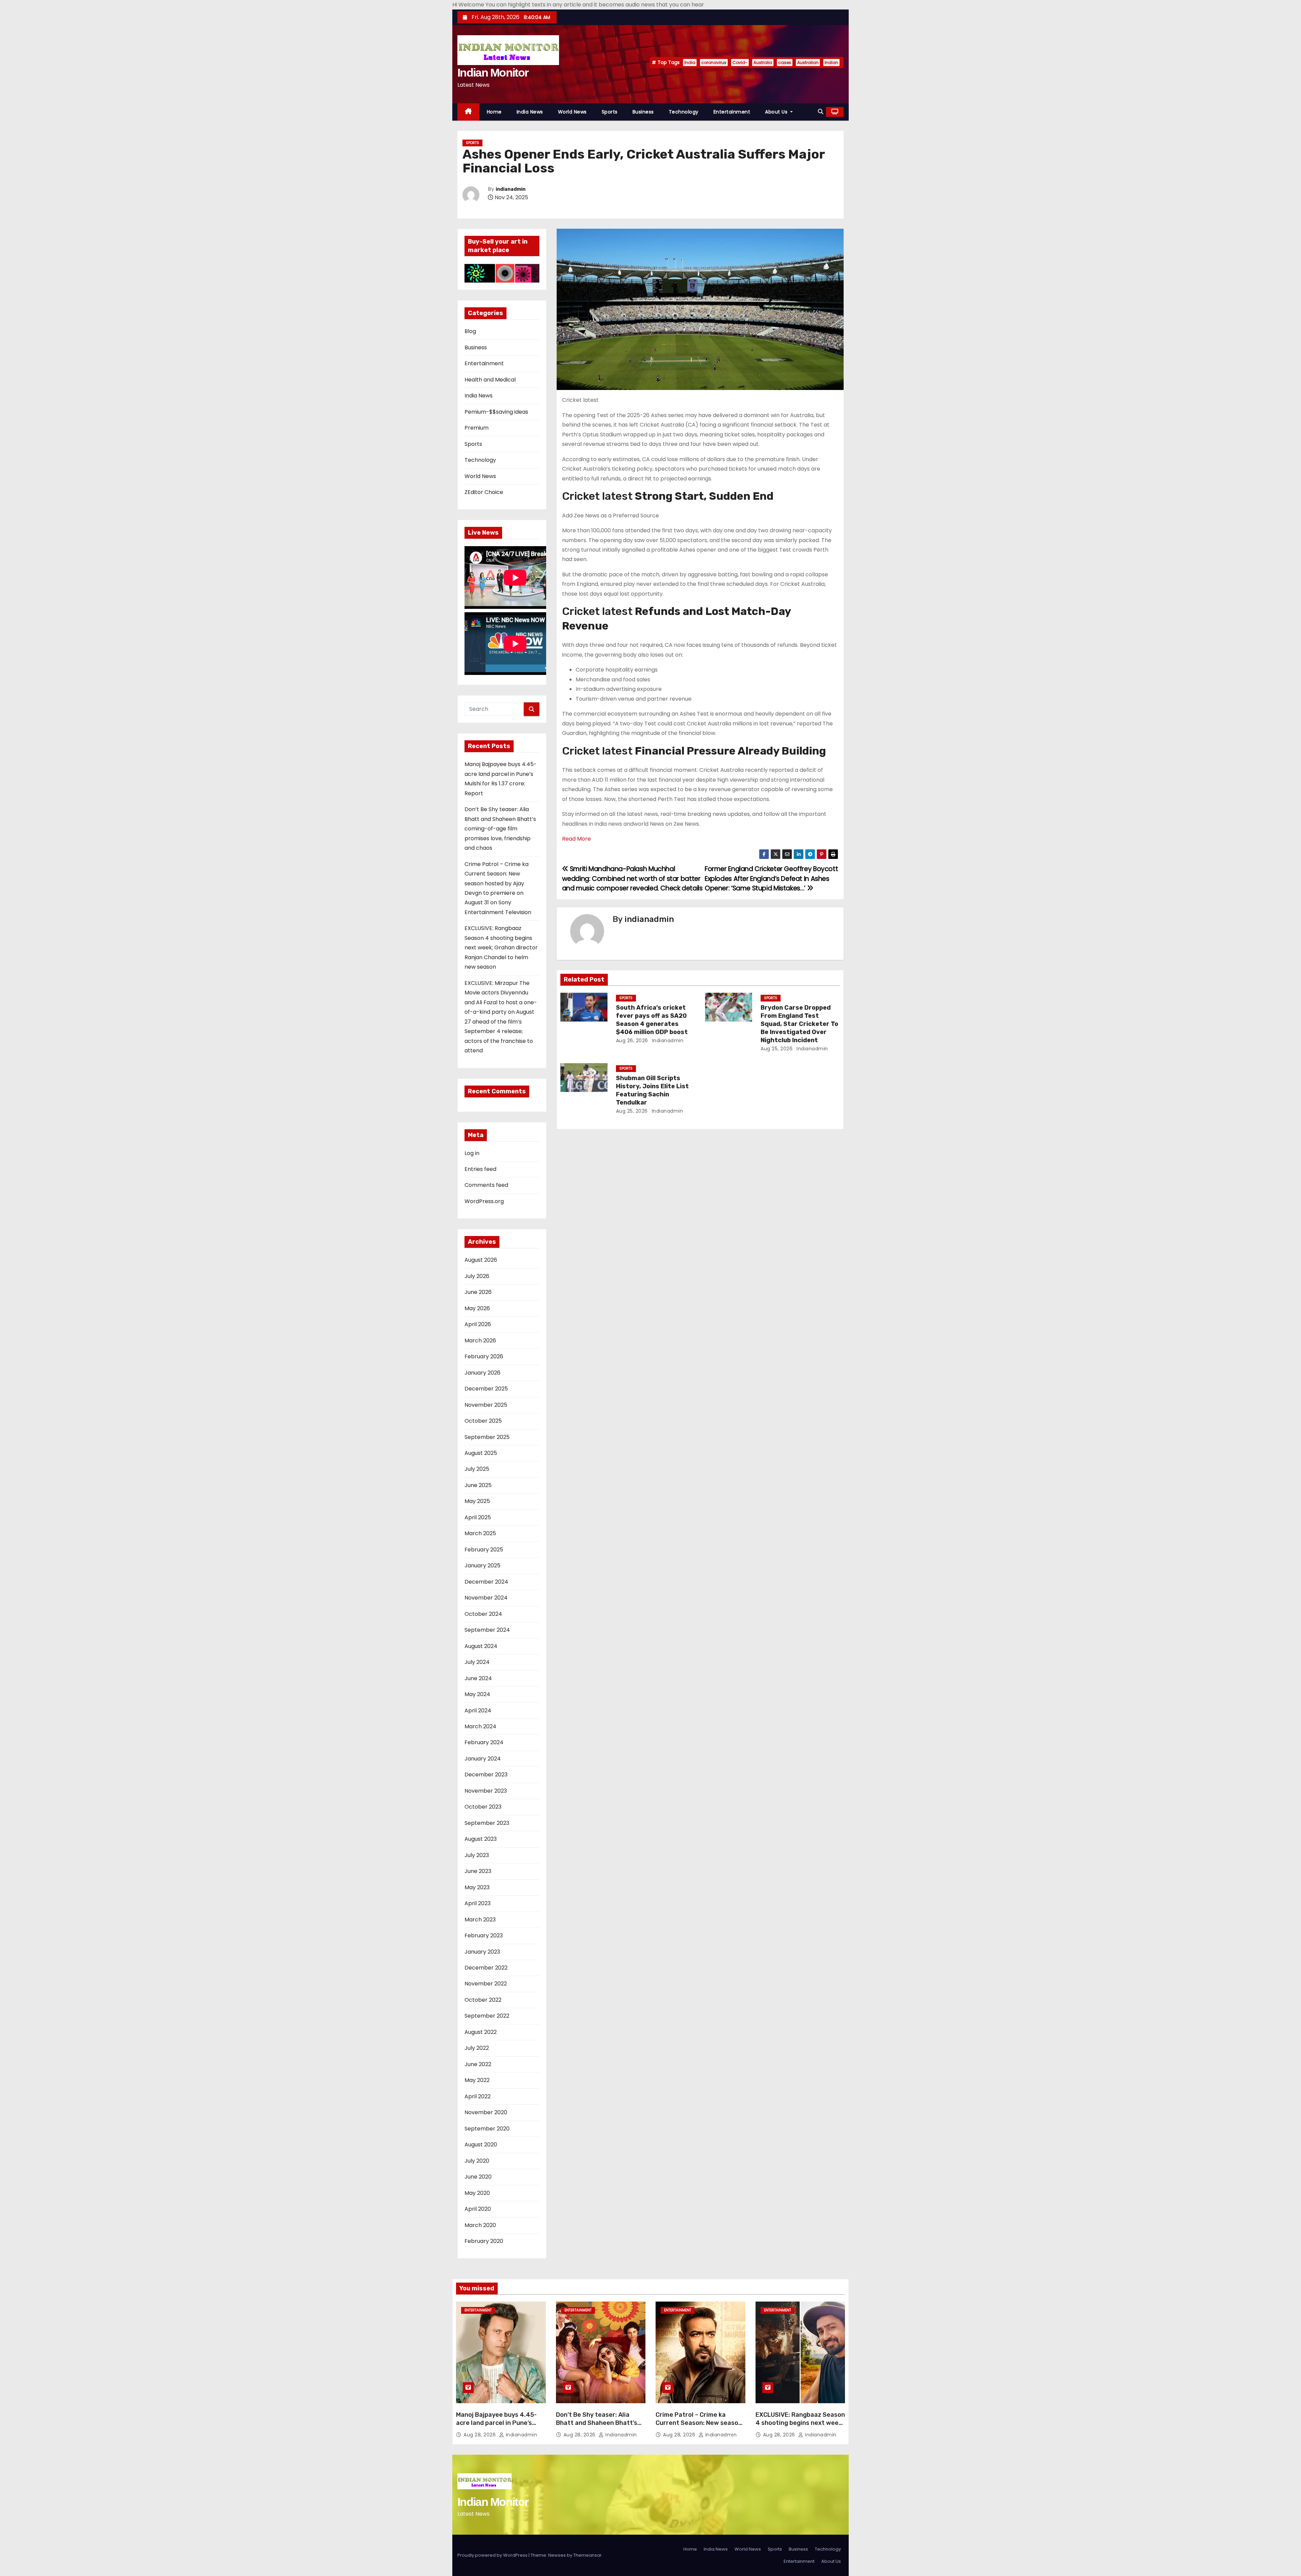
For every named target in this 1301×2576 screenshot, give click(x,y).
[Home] (468, 112)
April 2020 (478, 2209)
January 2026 (482, 1373)
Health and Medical (490, 380)
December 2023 (486, 1775)
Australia (763, 63)
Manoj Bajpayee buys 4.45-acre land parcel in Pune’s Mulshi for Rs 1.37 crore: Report (496, 2427)
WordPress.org (484, 1201)
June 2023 (478, 1871)
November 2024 (486, 1598)
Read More (576, 839)
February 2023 (484, 1935)
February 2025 (484, 1550)
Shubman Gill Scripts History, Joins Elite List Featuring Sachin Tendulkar (652, 1090)
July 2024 (477, 1662)
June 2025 (478, 1485)
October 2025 (483, 1421)
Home (494, 112)
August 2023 (481, 1839)
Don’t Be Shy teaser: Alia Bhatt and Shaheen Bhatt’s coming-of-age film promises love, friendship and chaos (500, 829)
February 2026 (484, 1356)
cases (785, 63)
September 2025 (487, 1437)
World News (572, 112)
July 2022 (477, 2048)
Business (643, 112)
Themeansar (587, 2555)
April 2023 (478, 1903)
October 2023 (483, 1807)
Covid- (740, 63)
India (690, 63)
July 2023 (477, 1855)
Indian (831, 63)
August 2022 (481, 2032)
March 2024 (480, 1726)
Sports (610, 112)
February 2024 (484, 1742)
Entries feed (480, 1169)
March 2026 (480, 1341)
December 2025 (486, 1389)
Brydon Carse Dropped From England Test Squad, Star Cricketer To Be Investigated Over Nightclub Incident (799, 1024)
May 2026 (477, 1308)
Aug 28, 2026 (480, 2435)
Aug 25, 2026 (777, 1049)
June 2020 (478, 2177)
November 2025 (486, 1405)
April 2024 (478, 1711)
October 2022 (483, 2000)
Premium (477, 428)
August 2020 (481, 2145)
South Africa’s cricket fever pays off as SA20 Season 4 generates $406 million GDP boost (652, 1020)
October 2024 (483, 1614)
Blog (470, 331)
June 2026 (478, 1292)
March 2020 (480, 2225)
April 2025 (478, 1517)
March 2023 (480, 1920)
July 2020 (477, 2161)
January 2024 (483, 1759)
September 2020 (487, 2129)
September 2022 (487, 2016)
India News (530, 112)
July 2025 (477, 1469)
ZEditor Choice (484, 492)
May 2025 (477, 1501)
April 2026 (478, 1324)
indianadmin (511, 189)
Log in (472, 1153)
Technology (684, 112)
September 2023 (487, 1823)
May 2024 (477, 1694)
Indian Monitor (493, 73)
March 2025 (480, 1533)
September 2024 (487, 1630)
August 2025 (481, 1453)
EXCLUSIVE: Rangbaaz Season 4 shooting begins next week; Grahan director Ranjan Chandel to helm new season (501, 947)
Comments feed (486, 1185)
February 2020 (484, 2241)
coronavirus (714, 63)
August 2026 (481, 1260)
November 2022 (486, 1984)
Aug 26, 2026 (632, 1040)
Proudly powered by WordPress (493, 2555)
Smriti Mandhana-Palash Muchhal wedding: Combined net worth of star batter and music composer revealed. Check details (632, 879)
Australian (808, 63)
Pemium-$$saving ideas (496, 412)
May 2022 (477, 2080)
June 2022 (478, 2064)
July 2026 (477, 1276)
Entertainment (732, 112)
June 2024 (478, 1678)
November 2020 (486, 2112)
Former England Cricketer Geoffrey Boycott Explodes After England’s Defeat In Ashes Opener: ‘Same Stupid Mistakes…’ (771, 879)
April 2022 (478, 2096)
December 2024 (486, 1582)
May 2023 (477, 1887)
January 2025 (482, 1565)
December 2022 (486, 1968)
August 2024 (481, 1646)
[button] (821, 112)
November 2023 (486, 1791)
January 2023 (482, 1952)
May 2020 (477, 2193)
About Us (777, 112)
